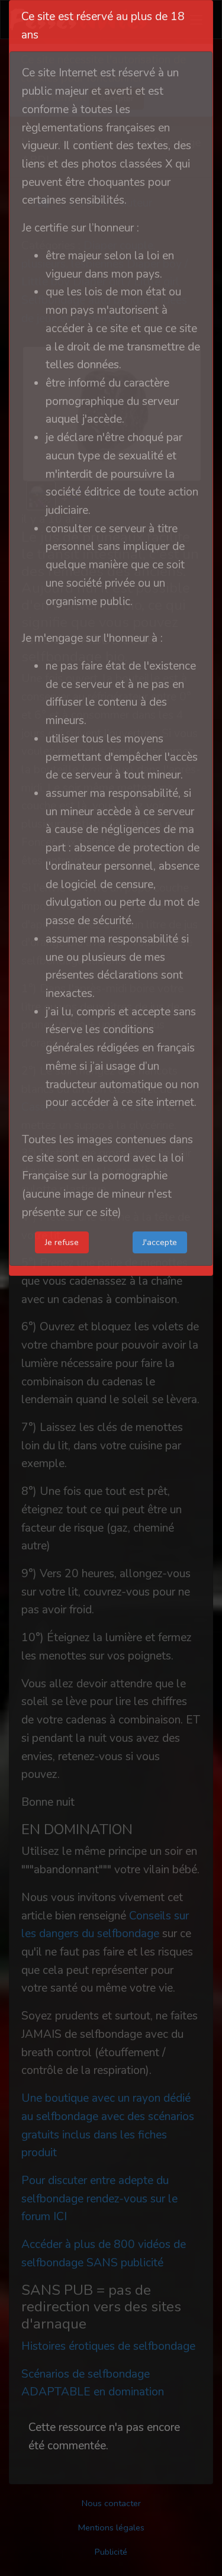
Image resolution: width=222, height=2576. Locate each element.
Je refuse (62, 1242)
